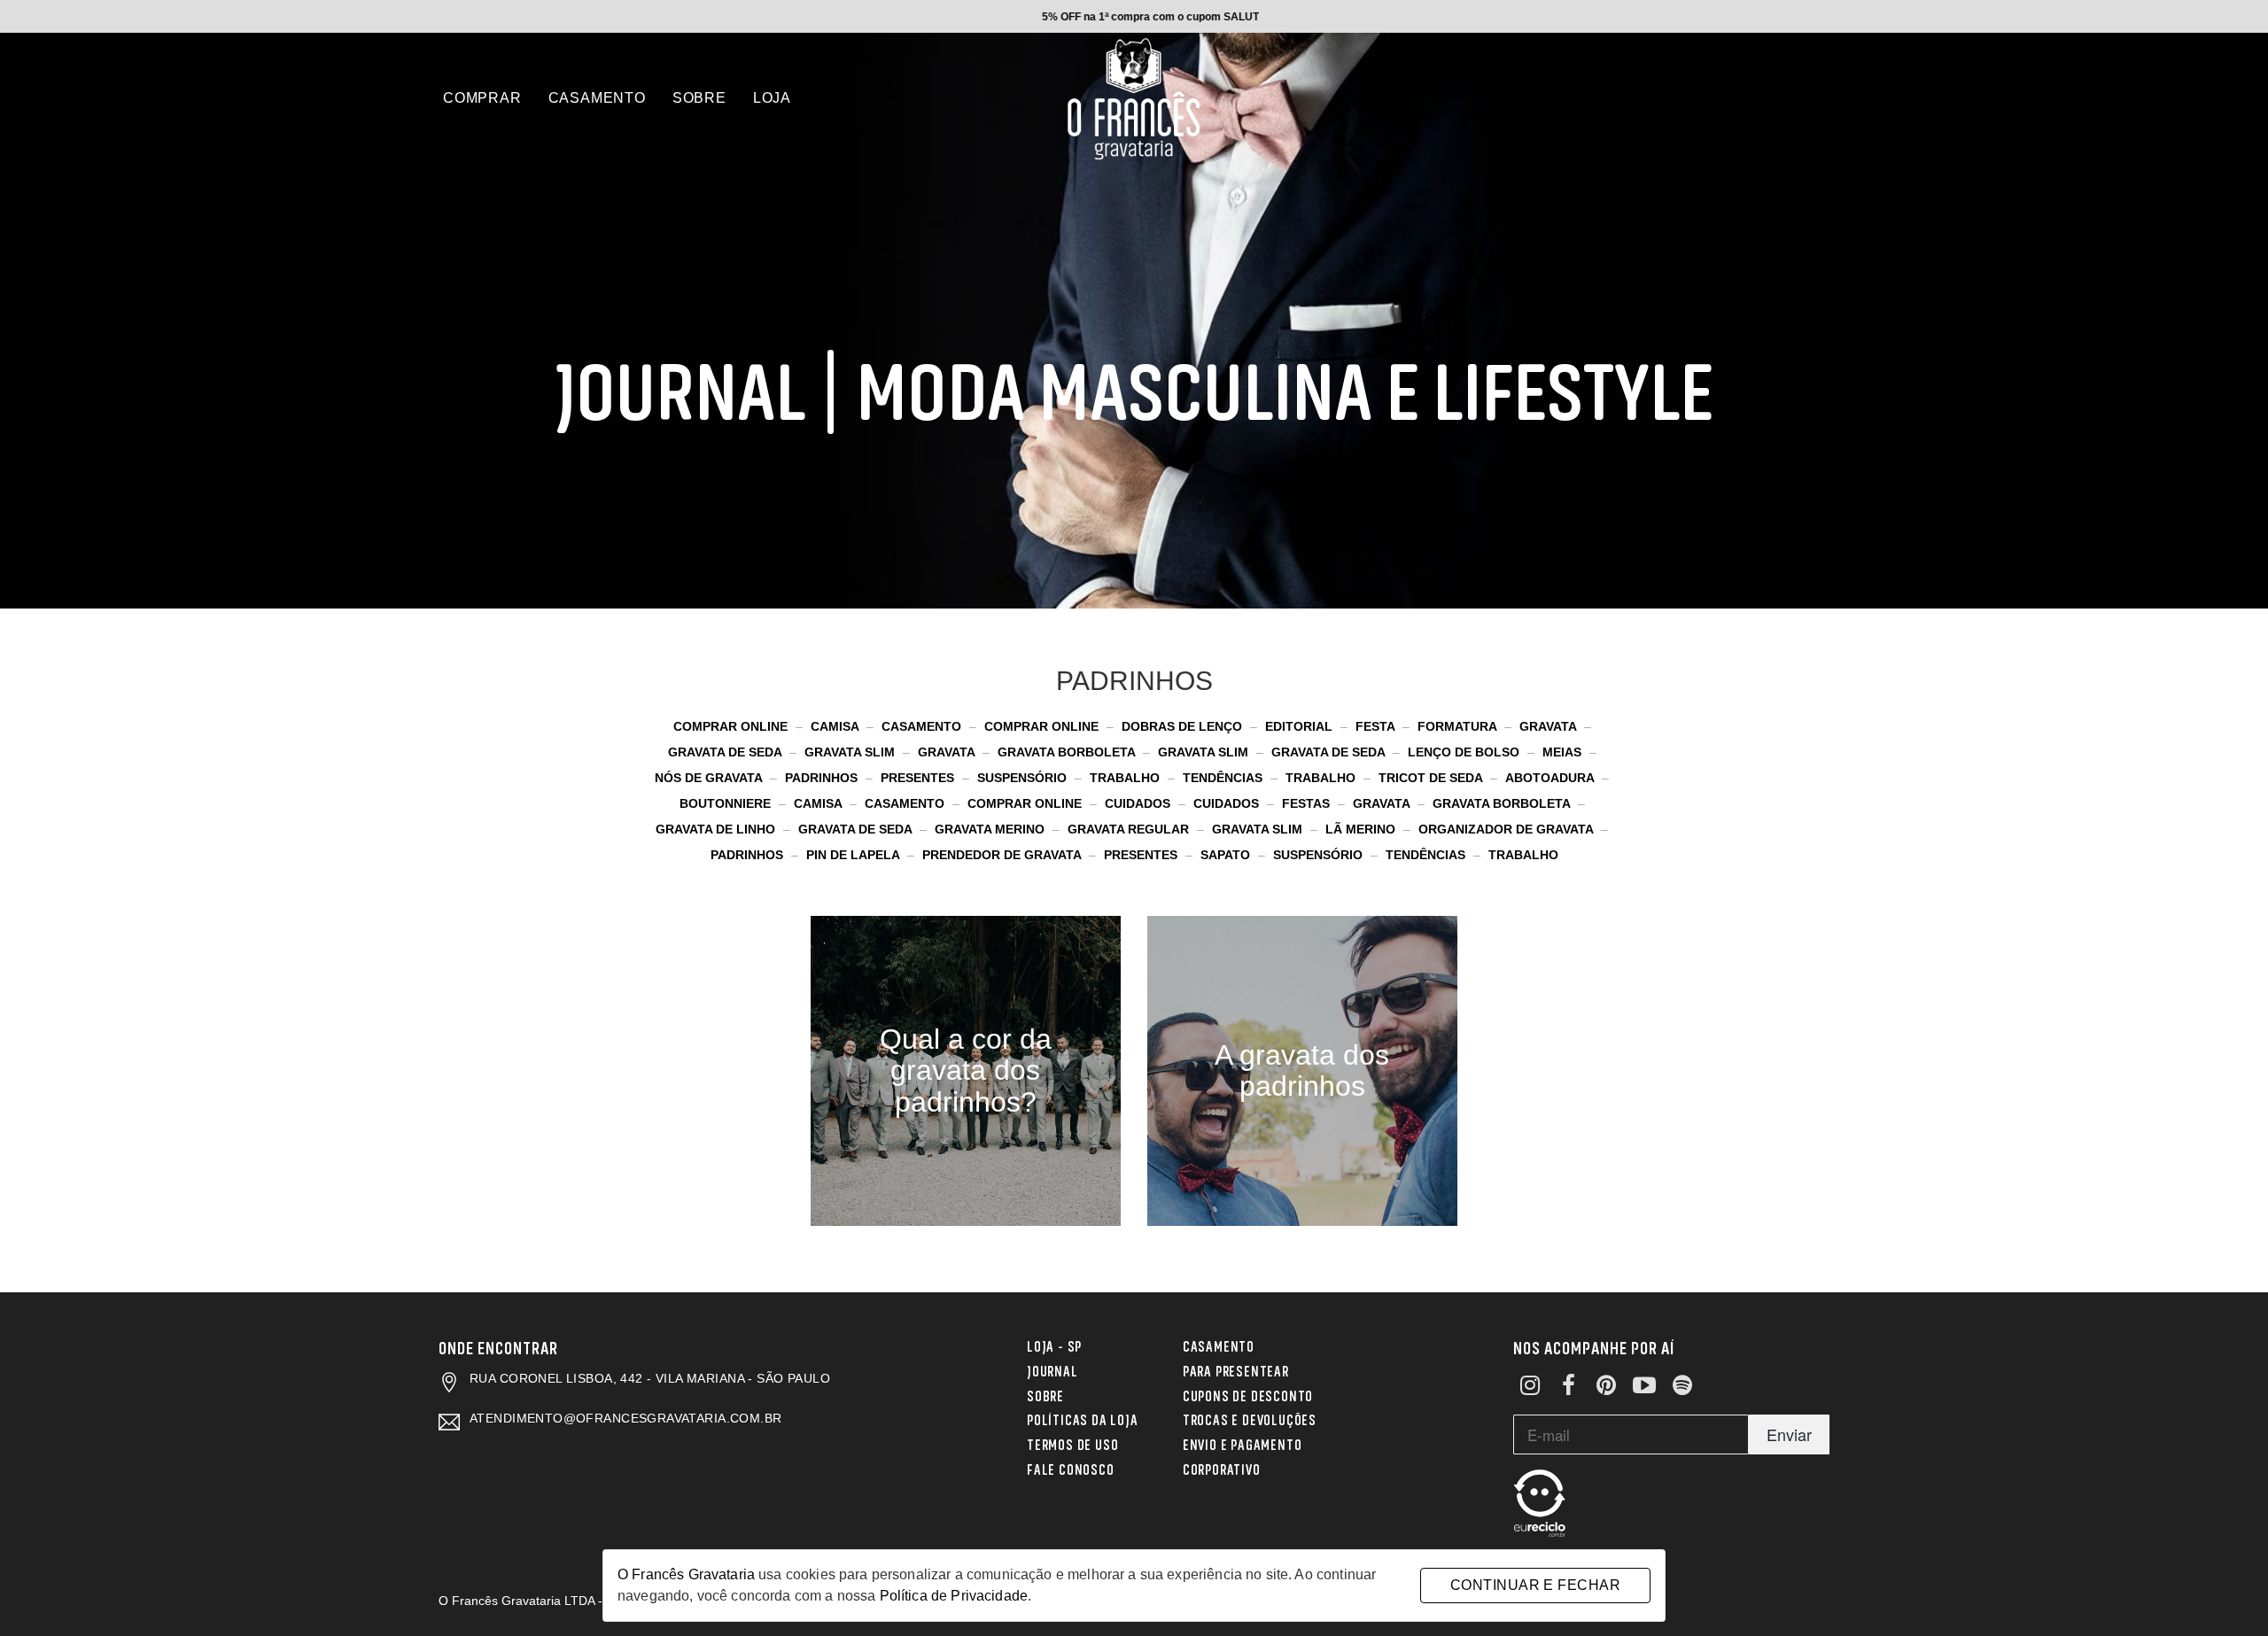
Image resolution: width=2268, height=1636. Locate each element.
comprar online (1026, 803)
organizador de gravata (1507, 829)
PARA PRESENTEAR (1236, 1370)
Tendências (1224, 778)
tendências (1427, 855)
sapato (1227, 855)
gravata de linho (717, 829)
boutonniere (727, 803)
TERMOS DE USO (1072, 1444)
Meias (1564, 752)
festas (1308, 803)
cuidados (1139, 803)
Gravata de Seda (1330, 752)
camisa (819, 803)
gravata (1383, 803)
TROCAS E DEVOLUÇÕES (1250, 1419)
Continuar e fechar (1535, 1585)
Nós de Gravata (710, 778)
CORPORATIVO (1222, 1469)
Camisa (836, 726)
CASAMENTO (597, 98)
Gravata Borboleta (1068, 752)
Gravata (948, 752)
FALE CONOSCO (1071, 1469)
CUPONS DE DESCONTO (1248, 1395)
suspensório (1320, 855)
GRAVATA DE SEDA (726, 752)
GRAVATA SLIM (851, 752)
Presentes (919, 778)
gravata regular (1130, 829)
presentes (1142, 855)
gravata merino (991, 829)
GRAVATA (1550, 726)
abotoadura (1551, 778)
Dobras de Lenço (1184, 726)
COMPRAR (482, 98)
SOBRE (699, 98)
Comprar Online (1043, 726)
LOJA (772, 98)
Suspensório (1024, 778)
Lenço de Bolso (1465, 752)
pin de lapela (854, 855)
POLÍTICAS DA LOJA (1083, 1419)
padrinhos (749, 855)
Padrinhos (823, 778)
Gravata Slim (1205, 752)
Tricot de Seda (1432, 778)
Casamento (923, 726)
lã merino (1362, 829)
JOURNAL (1052, 1370)
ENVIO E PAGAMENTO (1243, 1444)
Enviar (1789, 1434)
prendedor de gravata (1003, 855)
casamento (906, 803)
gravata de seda (857, 829)
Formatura (1459, 726)
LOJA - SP (1054, 1345)
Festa (1377, 726)
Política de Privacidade (954, 1596)
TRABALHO (1126, 778)
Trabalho (1322, 778)
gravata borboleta (1503, 803)
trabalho (1523, 855)
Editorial (1301, 726)
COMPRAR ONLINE (732, 726)
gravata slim (1259, 829)
